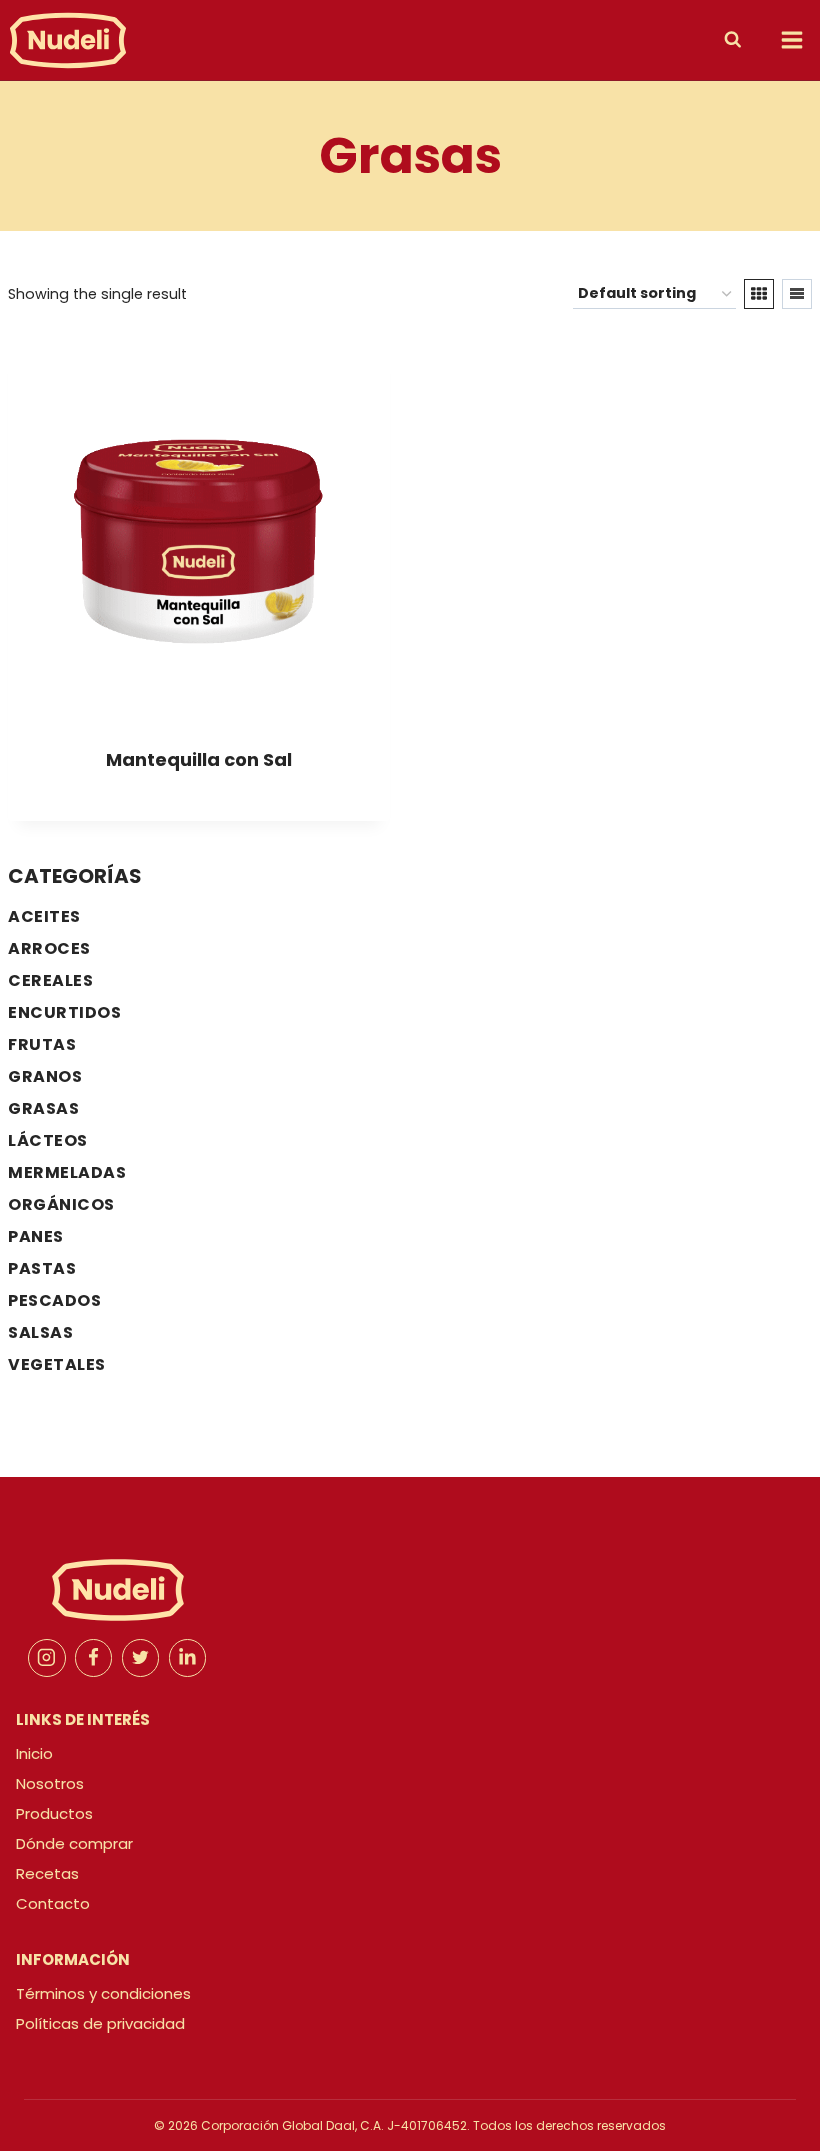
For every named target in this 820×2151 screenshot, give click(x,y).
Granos (45, 1076)
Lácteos (48, 1140)
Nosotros (50, 1783)
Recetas (47, 1873)
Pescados (54, 1300)
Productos (54, 1813)
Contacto (53, 1903)
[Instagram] (47, 1658)
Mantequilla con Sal (199, 759)
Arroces (49, 948)
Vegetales (57, 1364)
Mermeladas (67, 1172)
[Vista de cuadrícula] (759, 294)
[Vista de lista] (797, 294)
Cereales (50, 980)
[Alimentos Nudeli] (68, 39)
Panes (36, 1236)
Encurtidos (64, 1012)
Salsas (40, 1332)
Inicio (34, 1753)
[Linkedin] (188, 1658)
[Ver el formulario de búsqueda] (738, 40)
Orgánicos (61, 1204)
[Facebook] (94, 1658)
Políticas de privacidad (100, 2023)
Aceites (44, 916)
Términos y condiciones (103, 1993)
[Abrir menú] (791, 39)
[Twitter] (141, 1658)
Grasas (43, 1108)
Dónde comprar (74, 1843)
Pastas (42, 1268)
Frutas (42, 1044)
